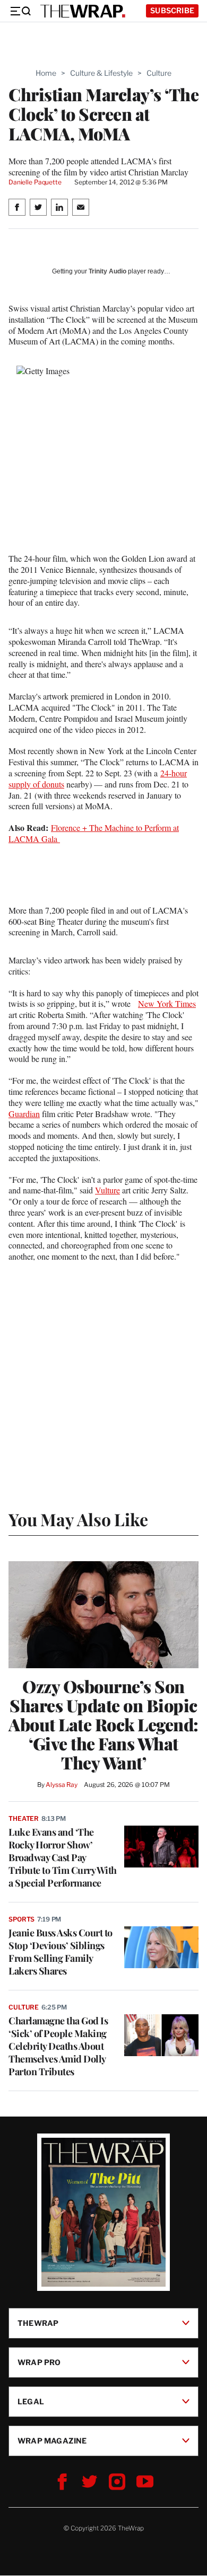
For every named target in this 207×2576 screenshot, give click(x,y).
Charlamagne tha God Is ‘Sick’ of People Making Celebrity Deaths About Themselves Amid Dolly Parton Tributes (58, 2046)
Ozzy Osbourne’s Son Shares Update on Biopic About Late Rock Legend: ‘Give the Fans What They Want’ (103, 1724)
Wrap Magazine (52, 2441)
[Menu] (20, 11)
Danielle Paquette (35, 182)
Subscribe (172, 10)
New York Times (167, 1003)
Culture (159, 73)
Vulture (107, 1190)
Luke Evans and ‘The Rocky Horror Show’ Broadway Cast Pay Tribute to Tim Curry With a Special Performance (63, 1857)
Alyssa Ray (62, 1785)
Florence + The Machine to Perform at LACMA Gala (94, 833)
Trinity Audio (107, 271)
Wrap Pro (39, 2362)
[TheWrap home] (83, 11)
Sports (21, 1919)
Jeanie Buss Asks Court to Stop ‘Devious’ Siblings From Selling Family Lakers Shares (61, 1952)
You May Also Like (78, 1519)
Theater (24, 1818)
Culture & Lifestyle (101, 73)
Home (46, 73)
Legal (31, 2401)
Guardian (24, 1114)
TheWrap (38, 2323)
